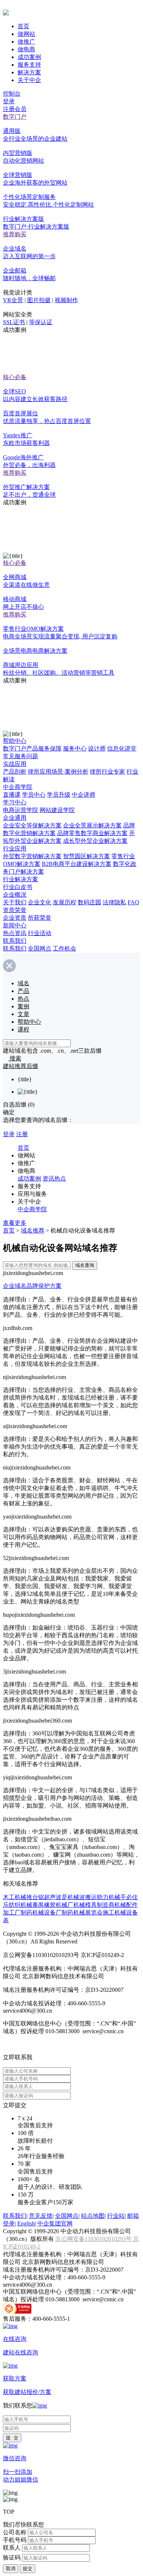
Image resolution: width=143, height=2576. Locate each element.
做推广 (26, 42)
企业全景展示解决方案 (92, 825)
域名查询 (85, 1265)
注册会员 (15, 109)
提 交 (12, 2438)
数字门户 (15, 117)
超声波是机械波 (65, 1897)
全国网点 (40, 948)
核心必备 (15, 377)
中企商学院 (18, 787)
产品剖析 (15, 772)
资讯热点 (54, 1178)
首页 (23, 26)
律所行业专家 (107, 772)
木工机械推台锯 (23, 1897)
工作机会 (65, 948)
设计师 (97, 748)
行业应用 (15, 848)
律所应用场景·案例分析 (58, 772)
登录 (9, 101)
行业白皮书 (18, 887)
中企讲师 (84, 795)
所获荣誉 (40, 918)
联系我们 (15, 941)
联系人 (12, 2548)
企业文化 (40, 902)
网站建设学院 (57, 810)
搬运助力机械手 (106, 1897)
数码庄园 (89, 902)
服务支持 (29, 65)
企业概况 (15, 895)
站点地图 (93, 2216)
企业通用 (15, 818)
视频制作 (66, 300)
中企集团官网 (55, 2223)
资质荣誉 (15, 910)
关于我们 (15, 902)
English (26, 2223)
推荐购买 (15, 234)
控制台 (12, 94)
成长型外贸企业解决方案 (95, 841)
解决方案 (29, 72)
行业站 (116, 2216)
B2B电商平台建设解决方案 (77, 864)
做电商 (26, 49)
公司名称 (15, 2532)
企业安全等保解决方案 (32, 825)
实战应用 (15, 764)
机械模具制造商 (94, 1905)
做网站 (26, 34)
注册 (22, 1134)
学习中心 (15, 802)
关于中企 (29, 80)
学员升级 (59, 795)
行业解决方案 (21, 879)
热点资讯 (15, 933)
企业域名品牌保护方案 (32, 1286)
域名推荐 (33, 1230)
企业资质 (15, 918)
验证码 (12, 2558)
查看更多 (15, 1223)
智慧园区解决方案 (87, 856)
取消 (11, 2568)
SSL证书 (14, 322)
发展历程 (65, 902)
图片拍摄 (39, 300)
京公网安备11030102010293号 (94, 2239)
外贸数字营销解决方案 (32, 856)
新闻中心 (15, 925)
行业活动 (40, 933)
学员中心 (34, 795)
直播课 (12, 795)
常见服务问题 (21, 756)
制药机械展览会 (82, 1912)
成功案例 (29, 57)
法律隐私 (114, 902)
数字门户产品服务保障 (32, 748)
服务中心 (75, 748)
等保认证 (41, 322)
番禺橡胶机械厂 (53, 1905)
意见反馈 (41, 2216)
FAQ (133, 902)
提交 (27, 2568)
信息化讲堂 (122, 748)
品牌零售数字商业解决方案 (92, 833)
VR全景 (13, 300)
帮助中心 (15, 741)
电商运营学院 (21, 810)
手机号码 (15, 2540)
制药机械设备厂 (41, 1912)
